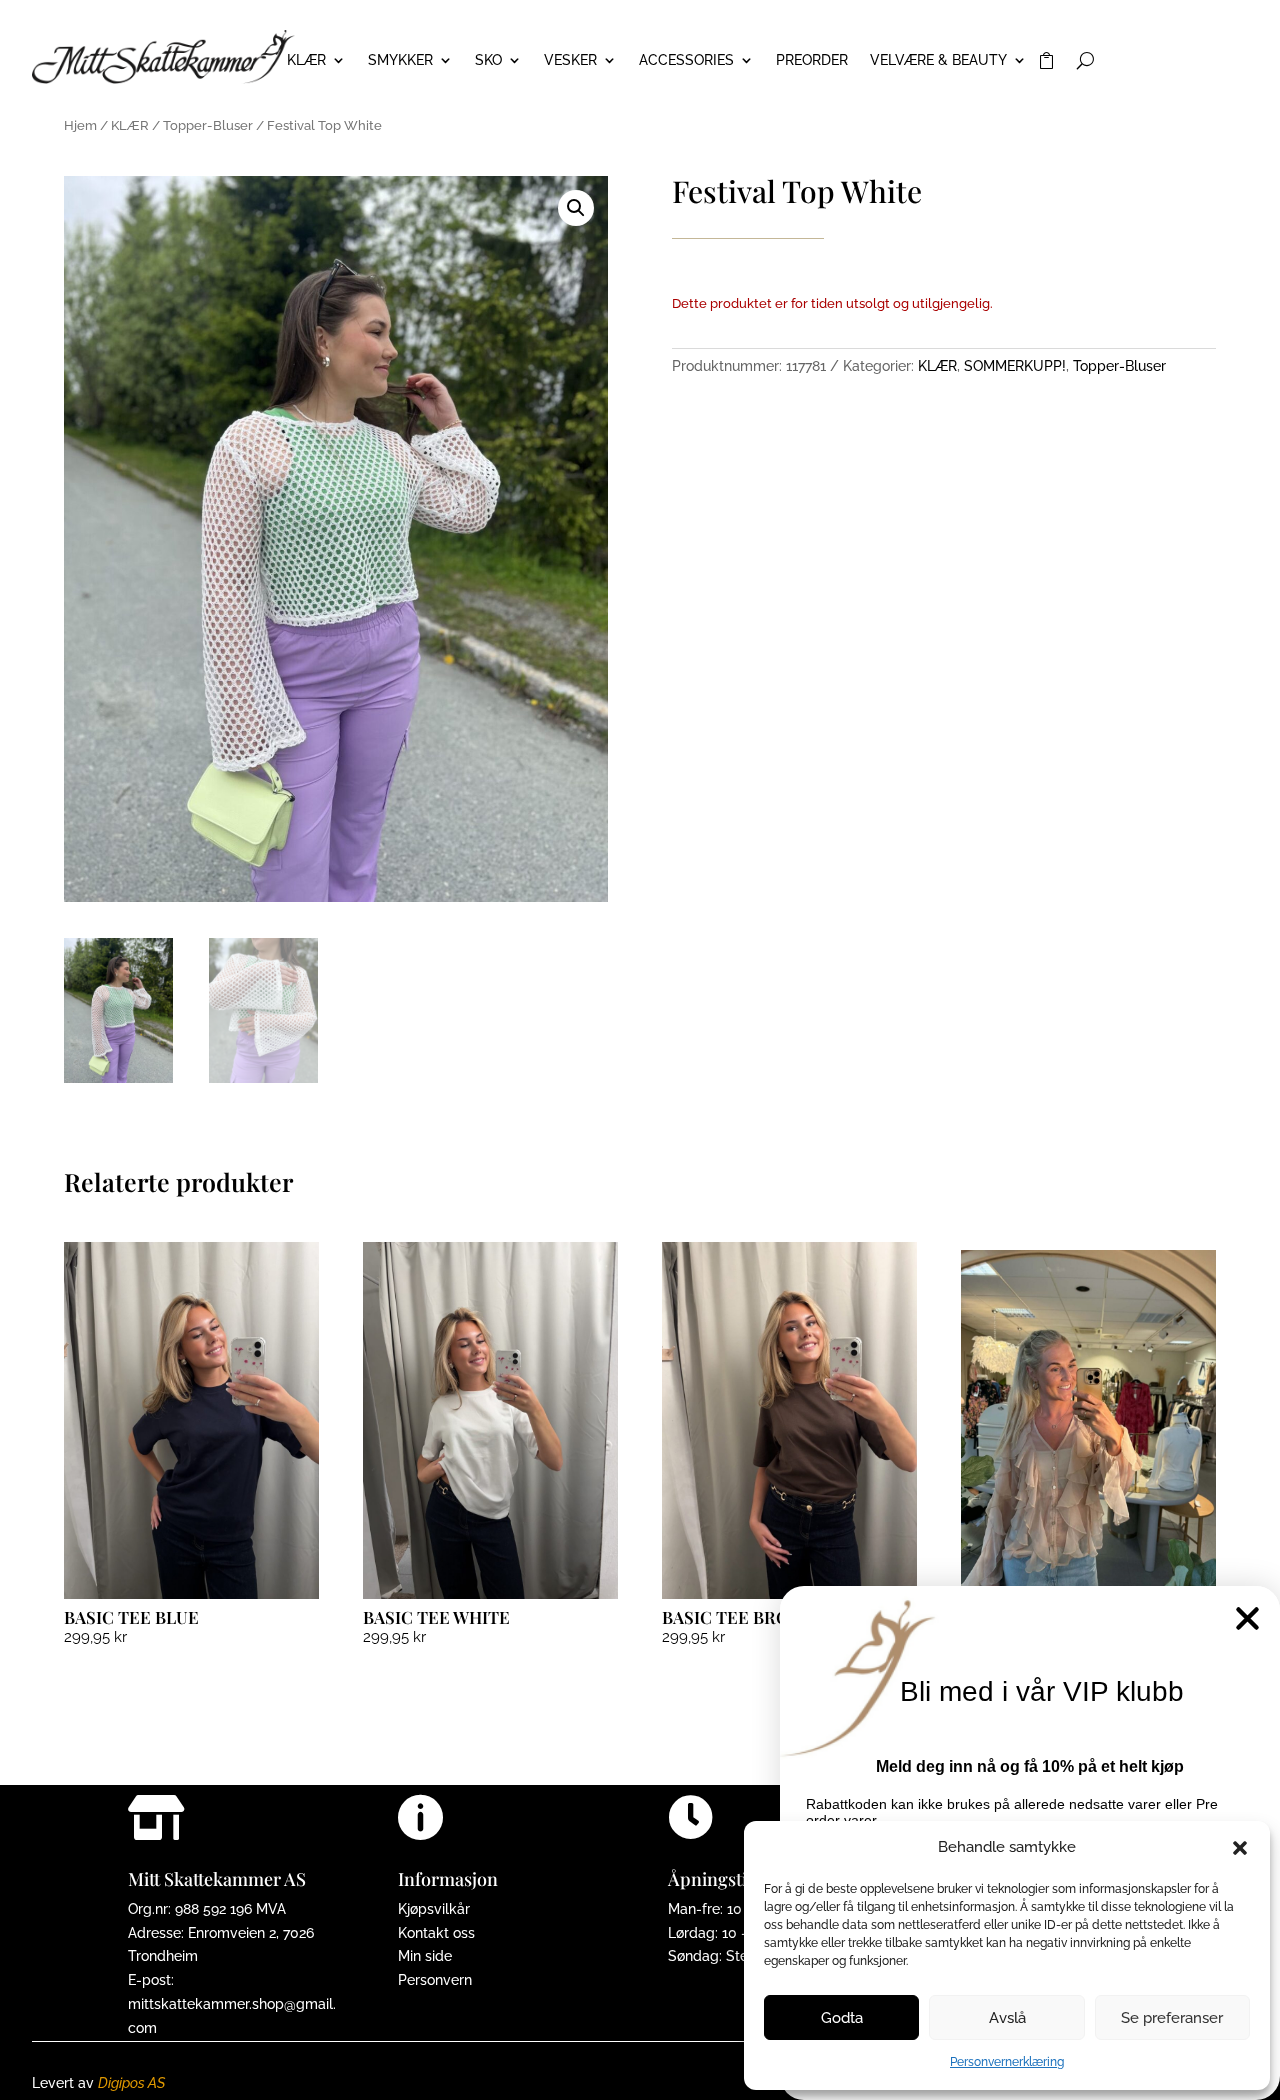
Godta (842, 2018)
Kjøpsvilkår (434, 1909)
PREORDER (812, 60)
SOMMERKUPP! (1015, 366)
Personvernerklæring (1007, 2062)
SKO (488, 60)
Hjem (80, 125)
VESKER (570, 60)
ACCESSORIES (686, 60)
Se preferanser (1172, 2018)
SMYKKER (400, 60)
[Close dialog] (1247, 1618)
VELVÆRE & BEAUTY (938, 60)
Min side (425, 1956)
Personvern (435, 1980)
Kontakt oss (436, 1933)
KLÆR (306, 60)
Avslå (1007, 2018)
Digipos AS (131, 2083)
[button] (1240, 1848)
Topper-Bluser (208, 125)
